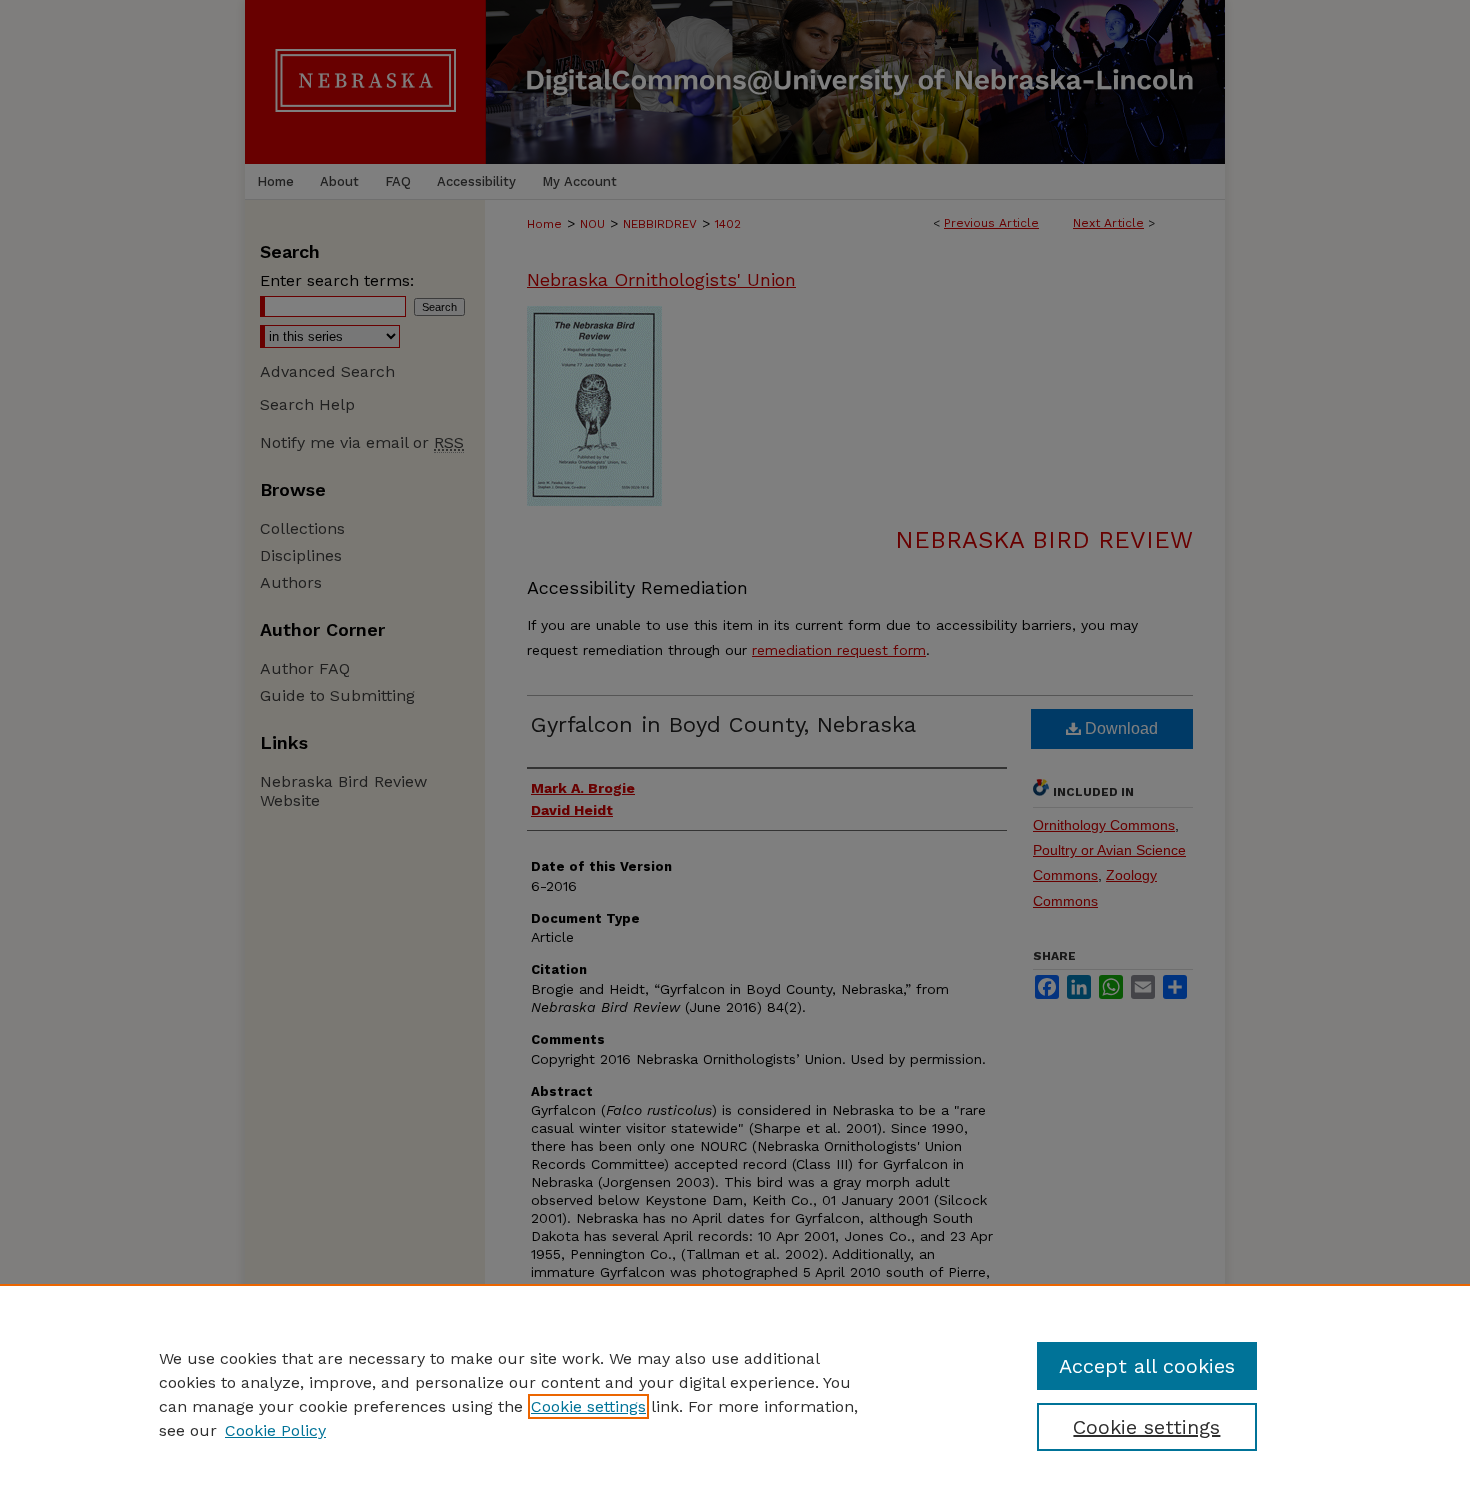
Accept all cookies (1147, 1366)
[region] (735, 1394)
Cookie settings (588, 1406)
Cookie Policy (275, 1430)
